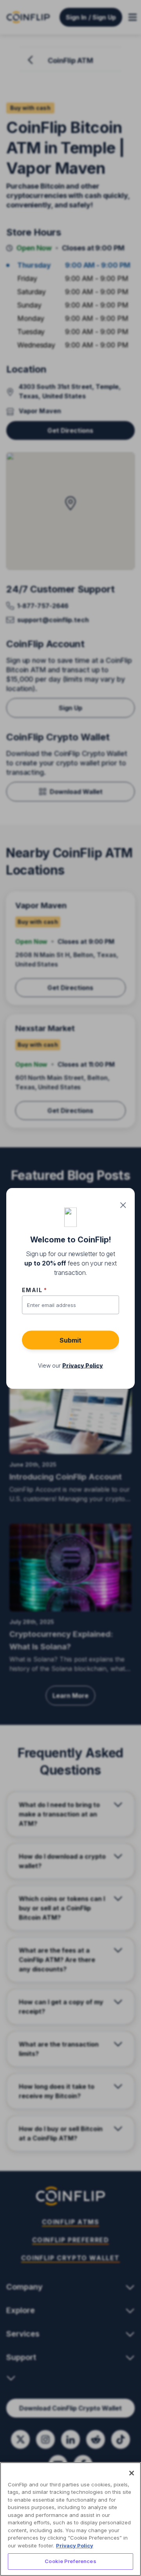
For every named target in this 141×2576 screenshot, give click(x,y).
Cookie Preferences (70, 2561)
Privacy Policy (75, 2545)
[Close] (132, 2473)
